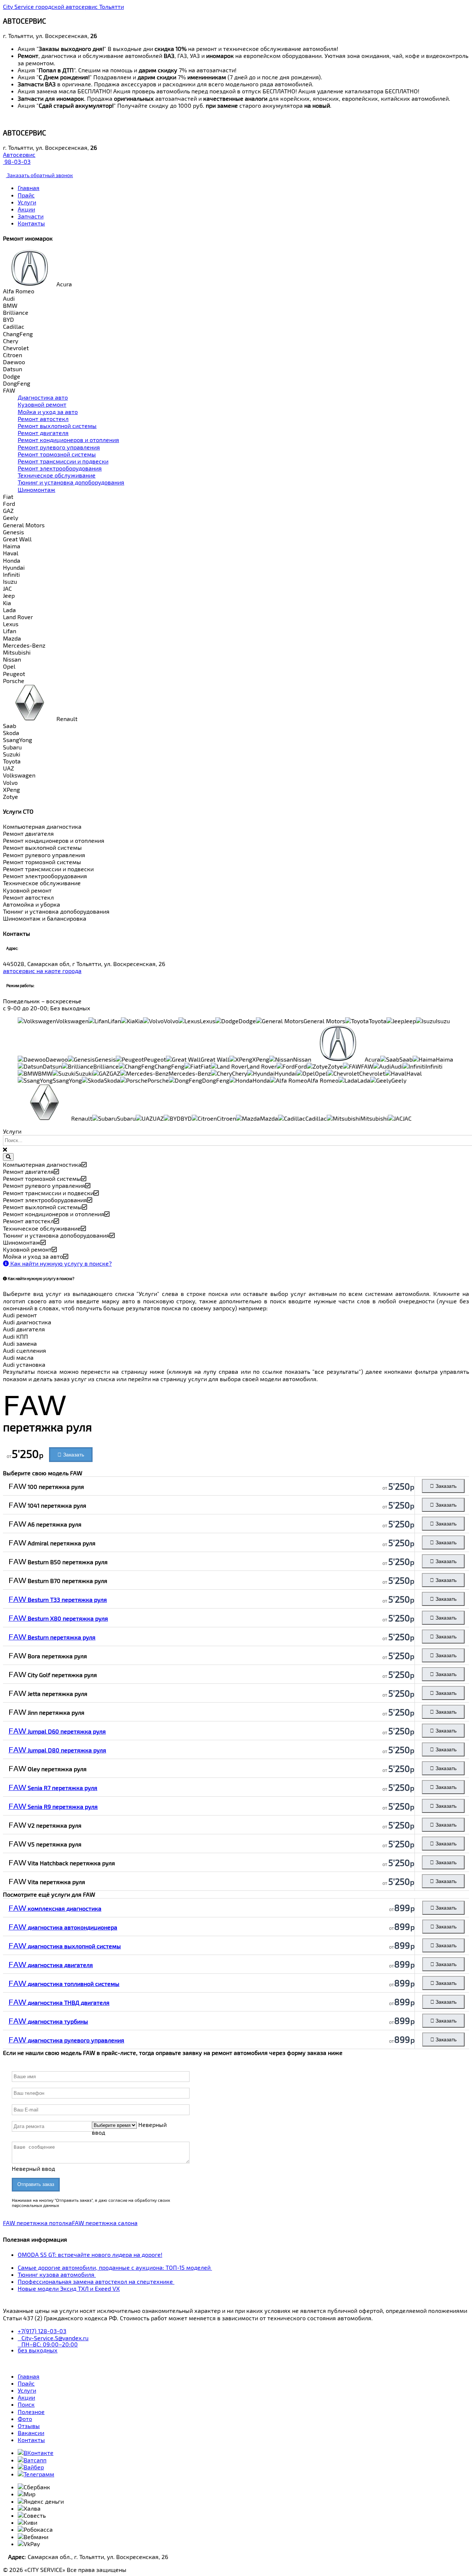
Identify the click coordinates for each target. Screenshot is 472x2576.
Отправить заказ (36, 2184)
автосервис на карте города (42, 971)
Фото (25, 2419)
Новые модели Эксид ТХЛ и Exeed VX (69, 2288)
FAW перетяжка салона (105, 2223)
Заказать (73, 1455)
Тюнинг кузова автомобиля (57, 2274)
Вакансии (31, 2433)
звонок (39, 175)
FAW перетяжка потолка (37, 2223)
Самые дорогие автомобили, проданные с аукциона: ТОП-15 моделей (115, 2267)
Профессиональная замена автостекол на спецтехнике (96, 2281)
